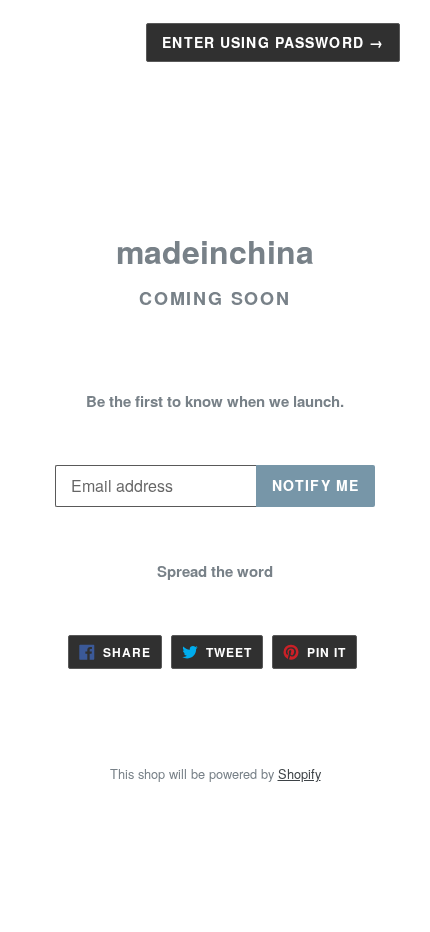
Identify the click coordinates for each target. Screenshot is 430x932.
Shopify (299, 773)
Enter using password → (273, 42)
